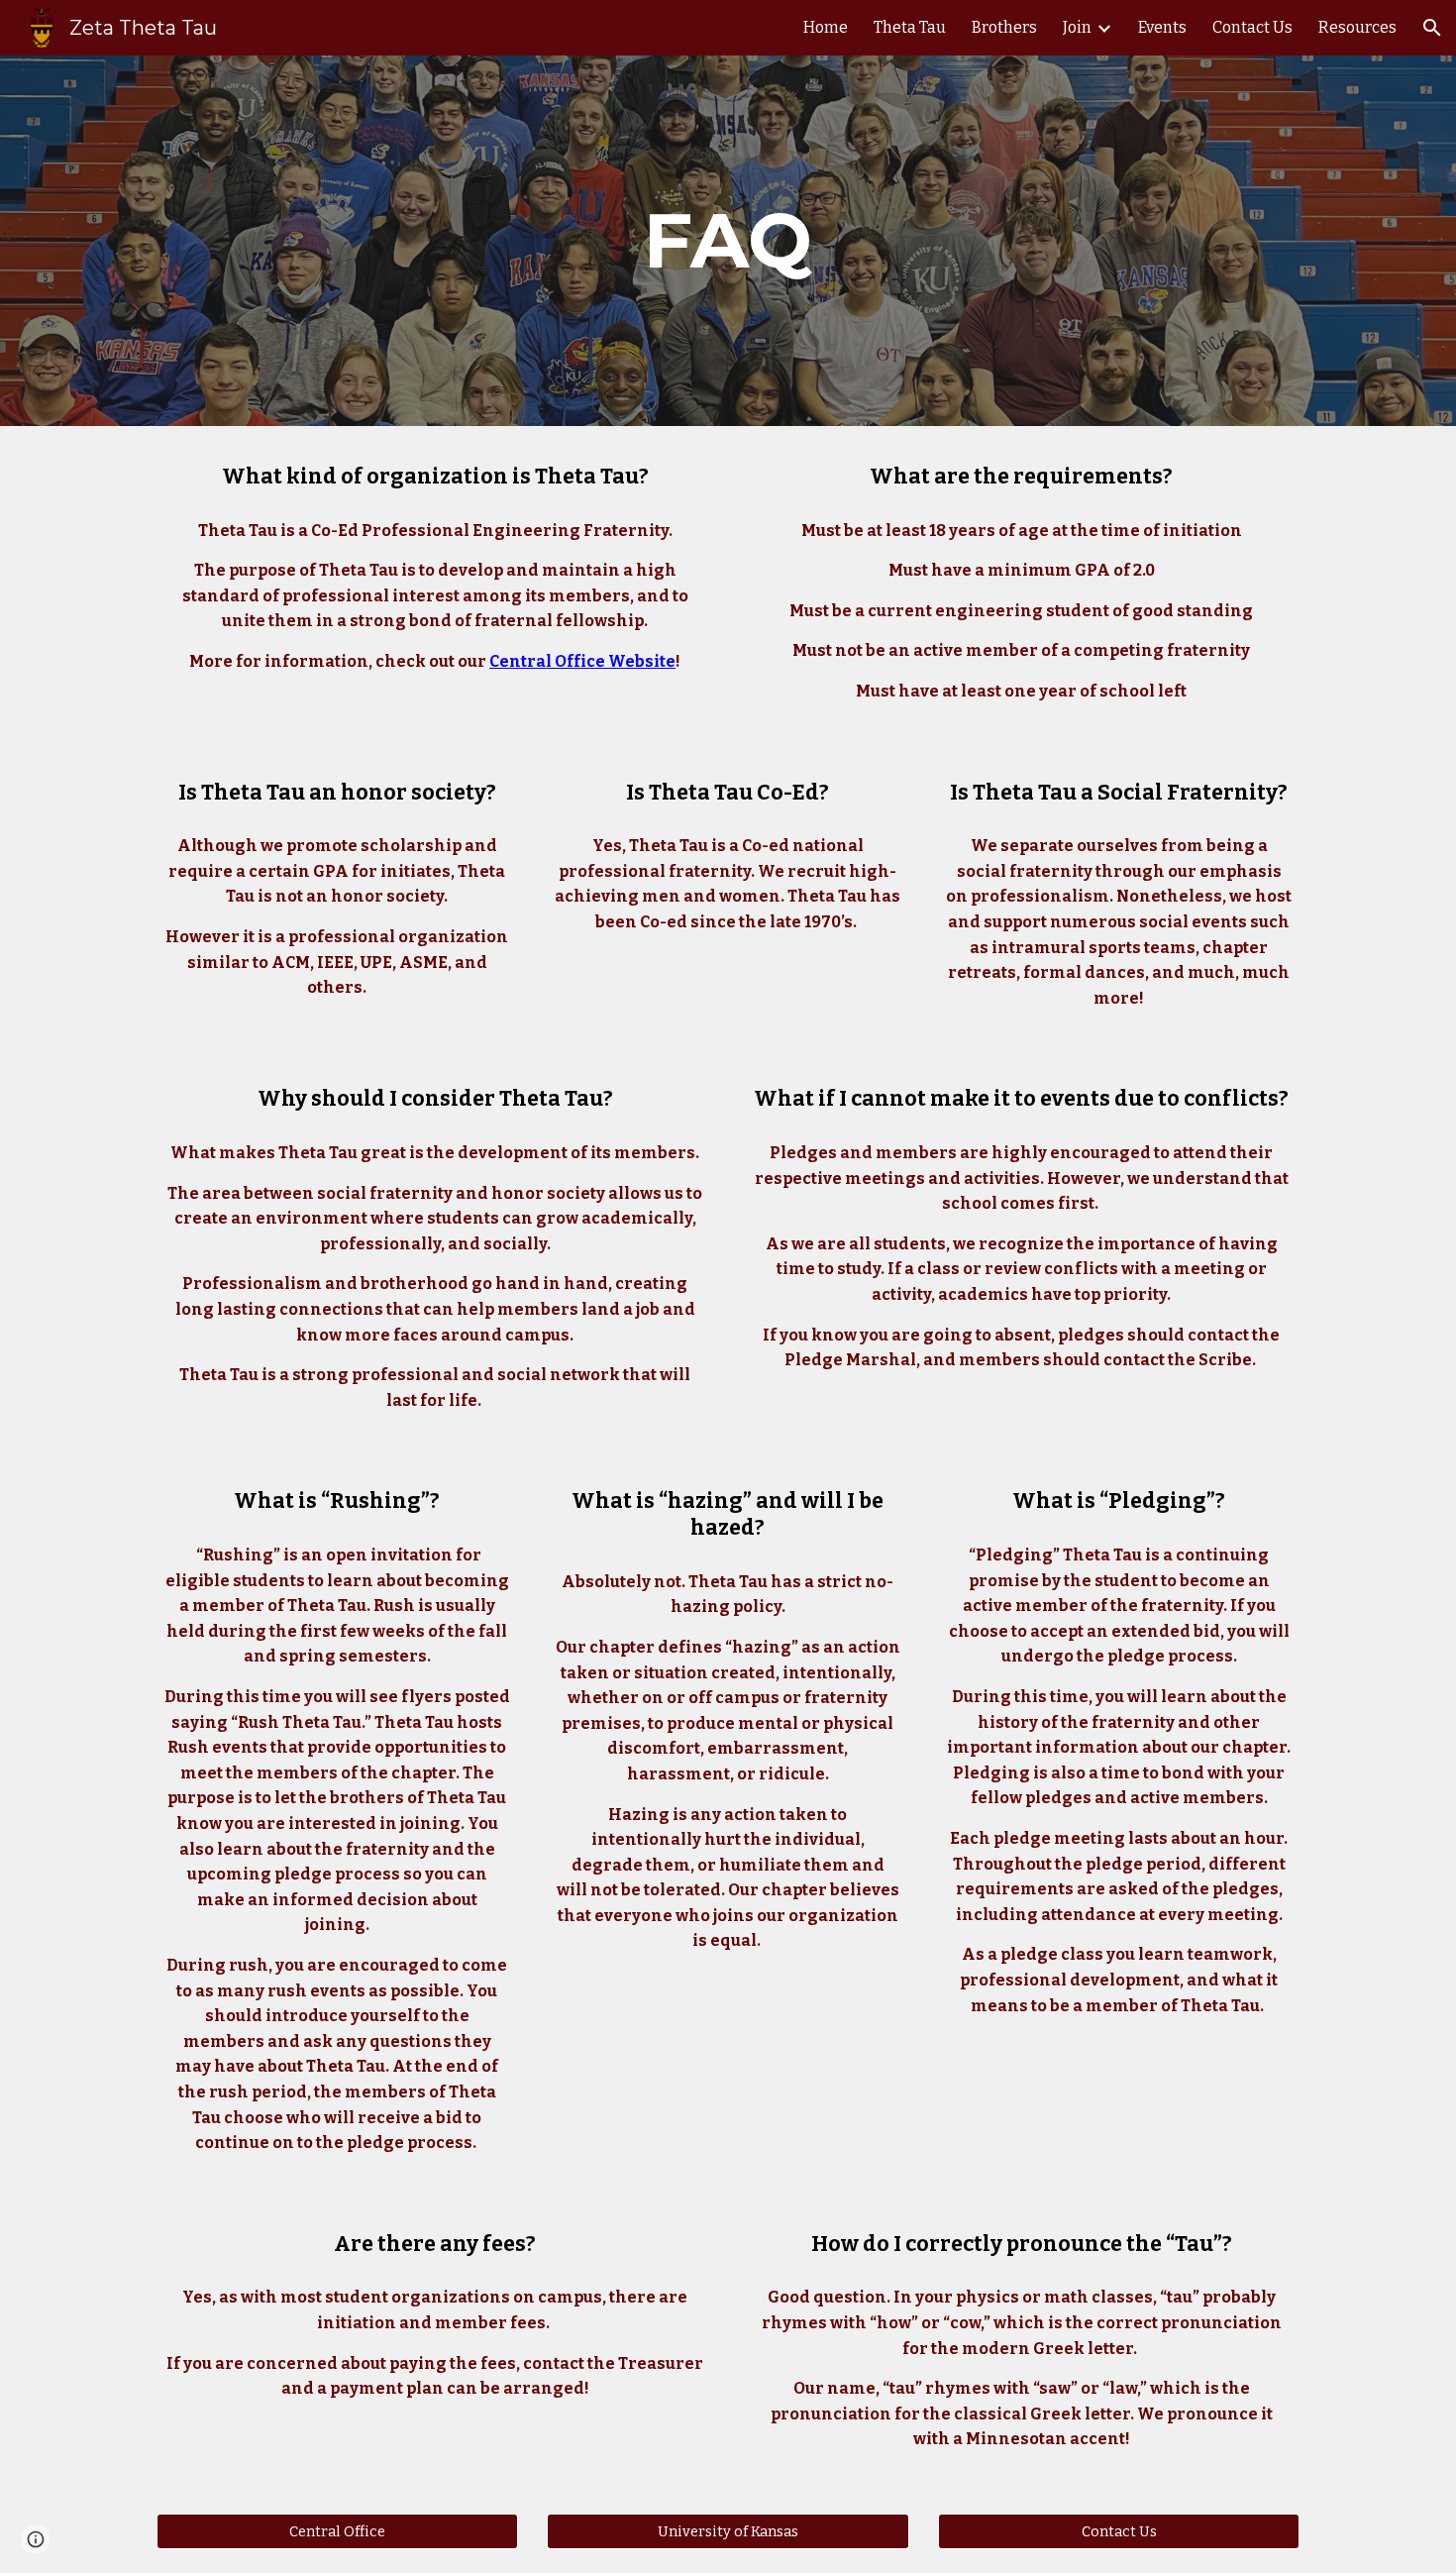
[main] (728, 241)
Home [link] (826, 27)
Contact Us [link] (1252, 27)
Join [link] (1077, 27)
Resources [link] (1357, 27)
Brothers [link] (1004, 27)
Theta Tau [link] (910, 27)
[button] (1432, 28)
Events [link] (1162, 27)
